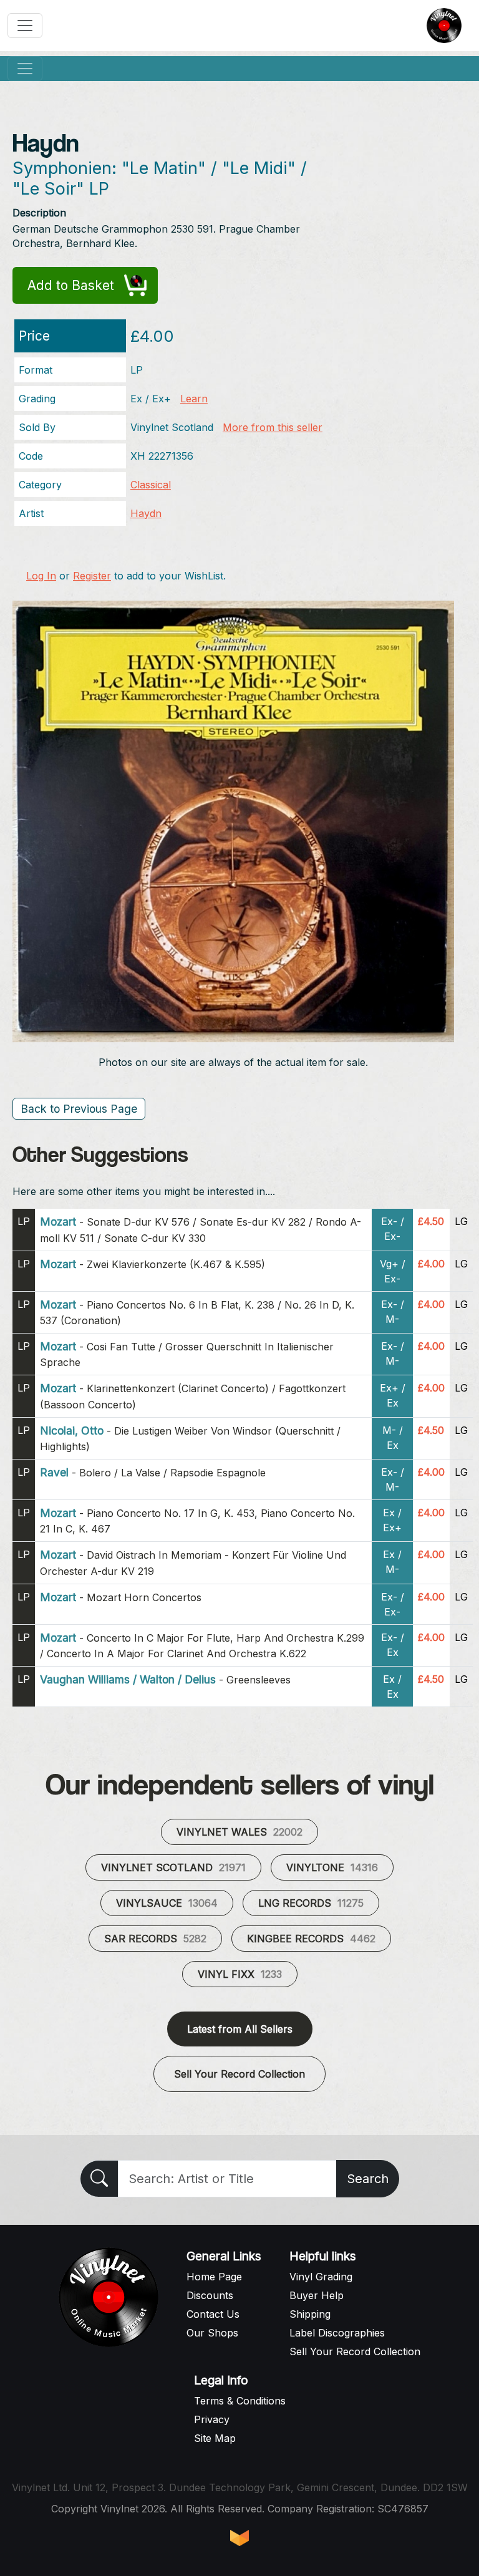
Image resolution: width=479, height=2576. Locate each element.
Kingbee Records (311, 1939)
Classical (151, 485)
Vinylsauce (167, 1903)
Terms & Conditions (240, 2401)
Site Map (215, 2438)
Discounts (210, 2295)
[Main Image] (233, 820)
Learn (194, 399)
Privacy (212, 2419)
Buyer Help (317, 2295)
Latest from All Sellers (240, 2029)
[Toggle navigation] (25, 26)
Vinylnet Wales (239, 1832)
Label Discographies (337, 2333)
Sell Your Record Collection (239, 2074)
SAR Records (155, 1939)
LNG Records (311, 1903)
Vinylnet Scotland (173, 1867)
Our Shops (212, 2333)
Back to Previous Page (79, 1109)
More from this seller (273, 427)
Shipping (310, 2314)
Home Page (214, 2277)
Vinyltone (332, 1867)
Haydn (146, 513)
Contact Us (213, 2314)
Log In (41, 576)
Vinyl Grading (321, 2277)
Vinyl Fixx (240, 1974)
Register (92, 576)
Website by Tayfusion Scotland (239, 2538)
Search (368, 2179)
